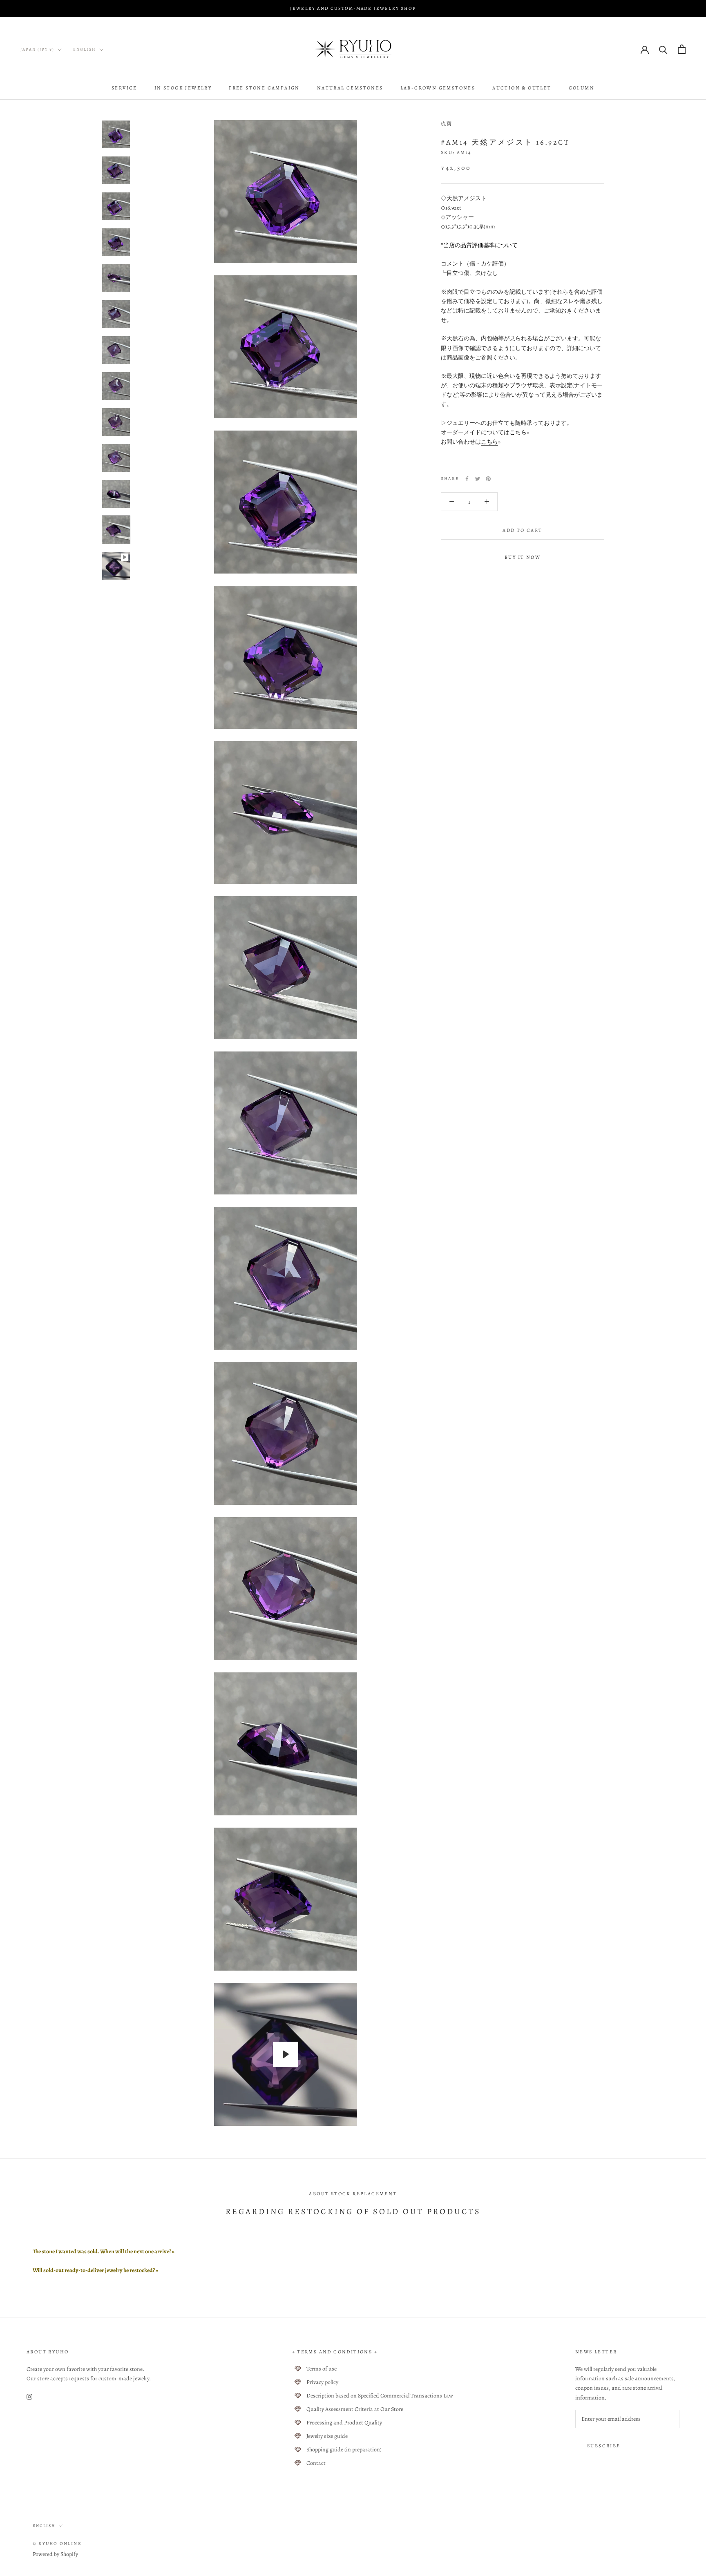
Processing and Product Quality (344, 2423)
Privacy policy (322, 2382)
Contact (316, 2463)
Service (124, 88)
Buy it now (523, 557)
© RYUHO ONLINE (57, 2544)
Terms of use (322, 2369)
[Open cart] (682, 49)
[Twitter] (478, 479)
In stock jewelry (183, 88)
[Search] (663, 49)
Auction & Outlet (522, 88)
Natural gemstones (350, 88)
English (85, 49)
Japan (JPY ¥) (37, 49)
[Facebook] (467, 479)
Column (582, 88)
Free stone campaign (264, 88)
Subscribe (604, 2446)
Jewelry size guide (327, 2436)
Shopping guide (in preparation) (344, 2450)
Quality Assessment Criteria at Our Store (355, 2409)
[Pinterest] (488, 479)
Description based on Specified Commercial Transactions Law (380, 2396)
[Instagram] (29, 2396)
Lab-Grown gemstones (438, 88)
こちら (518, 432)
